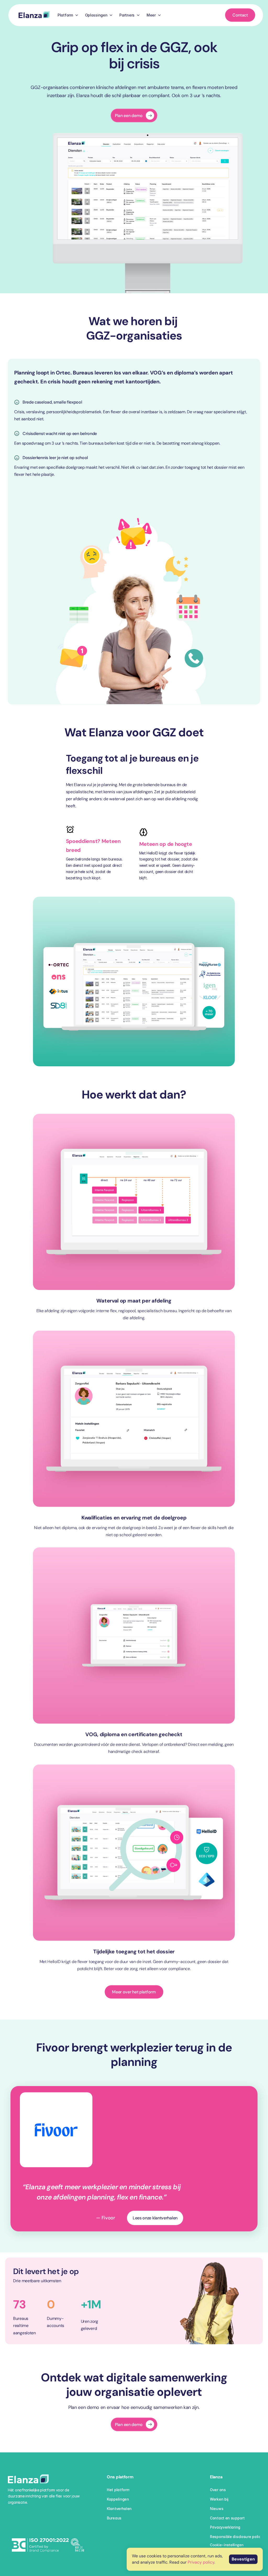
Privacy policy (201, 2562)
